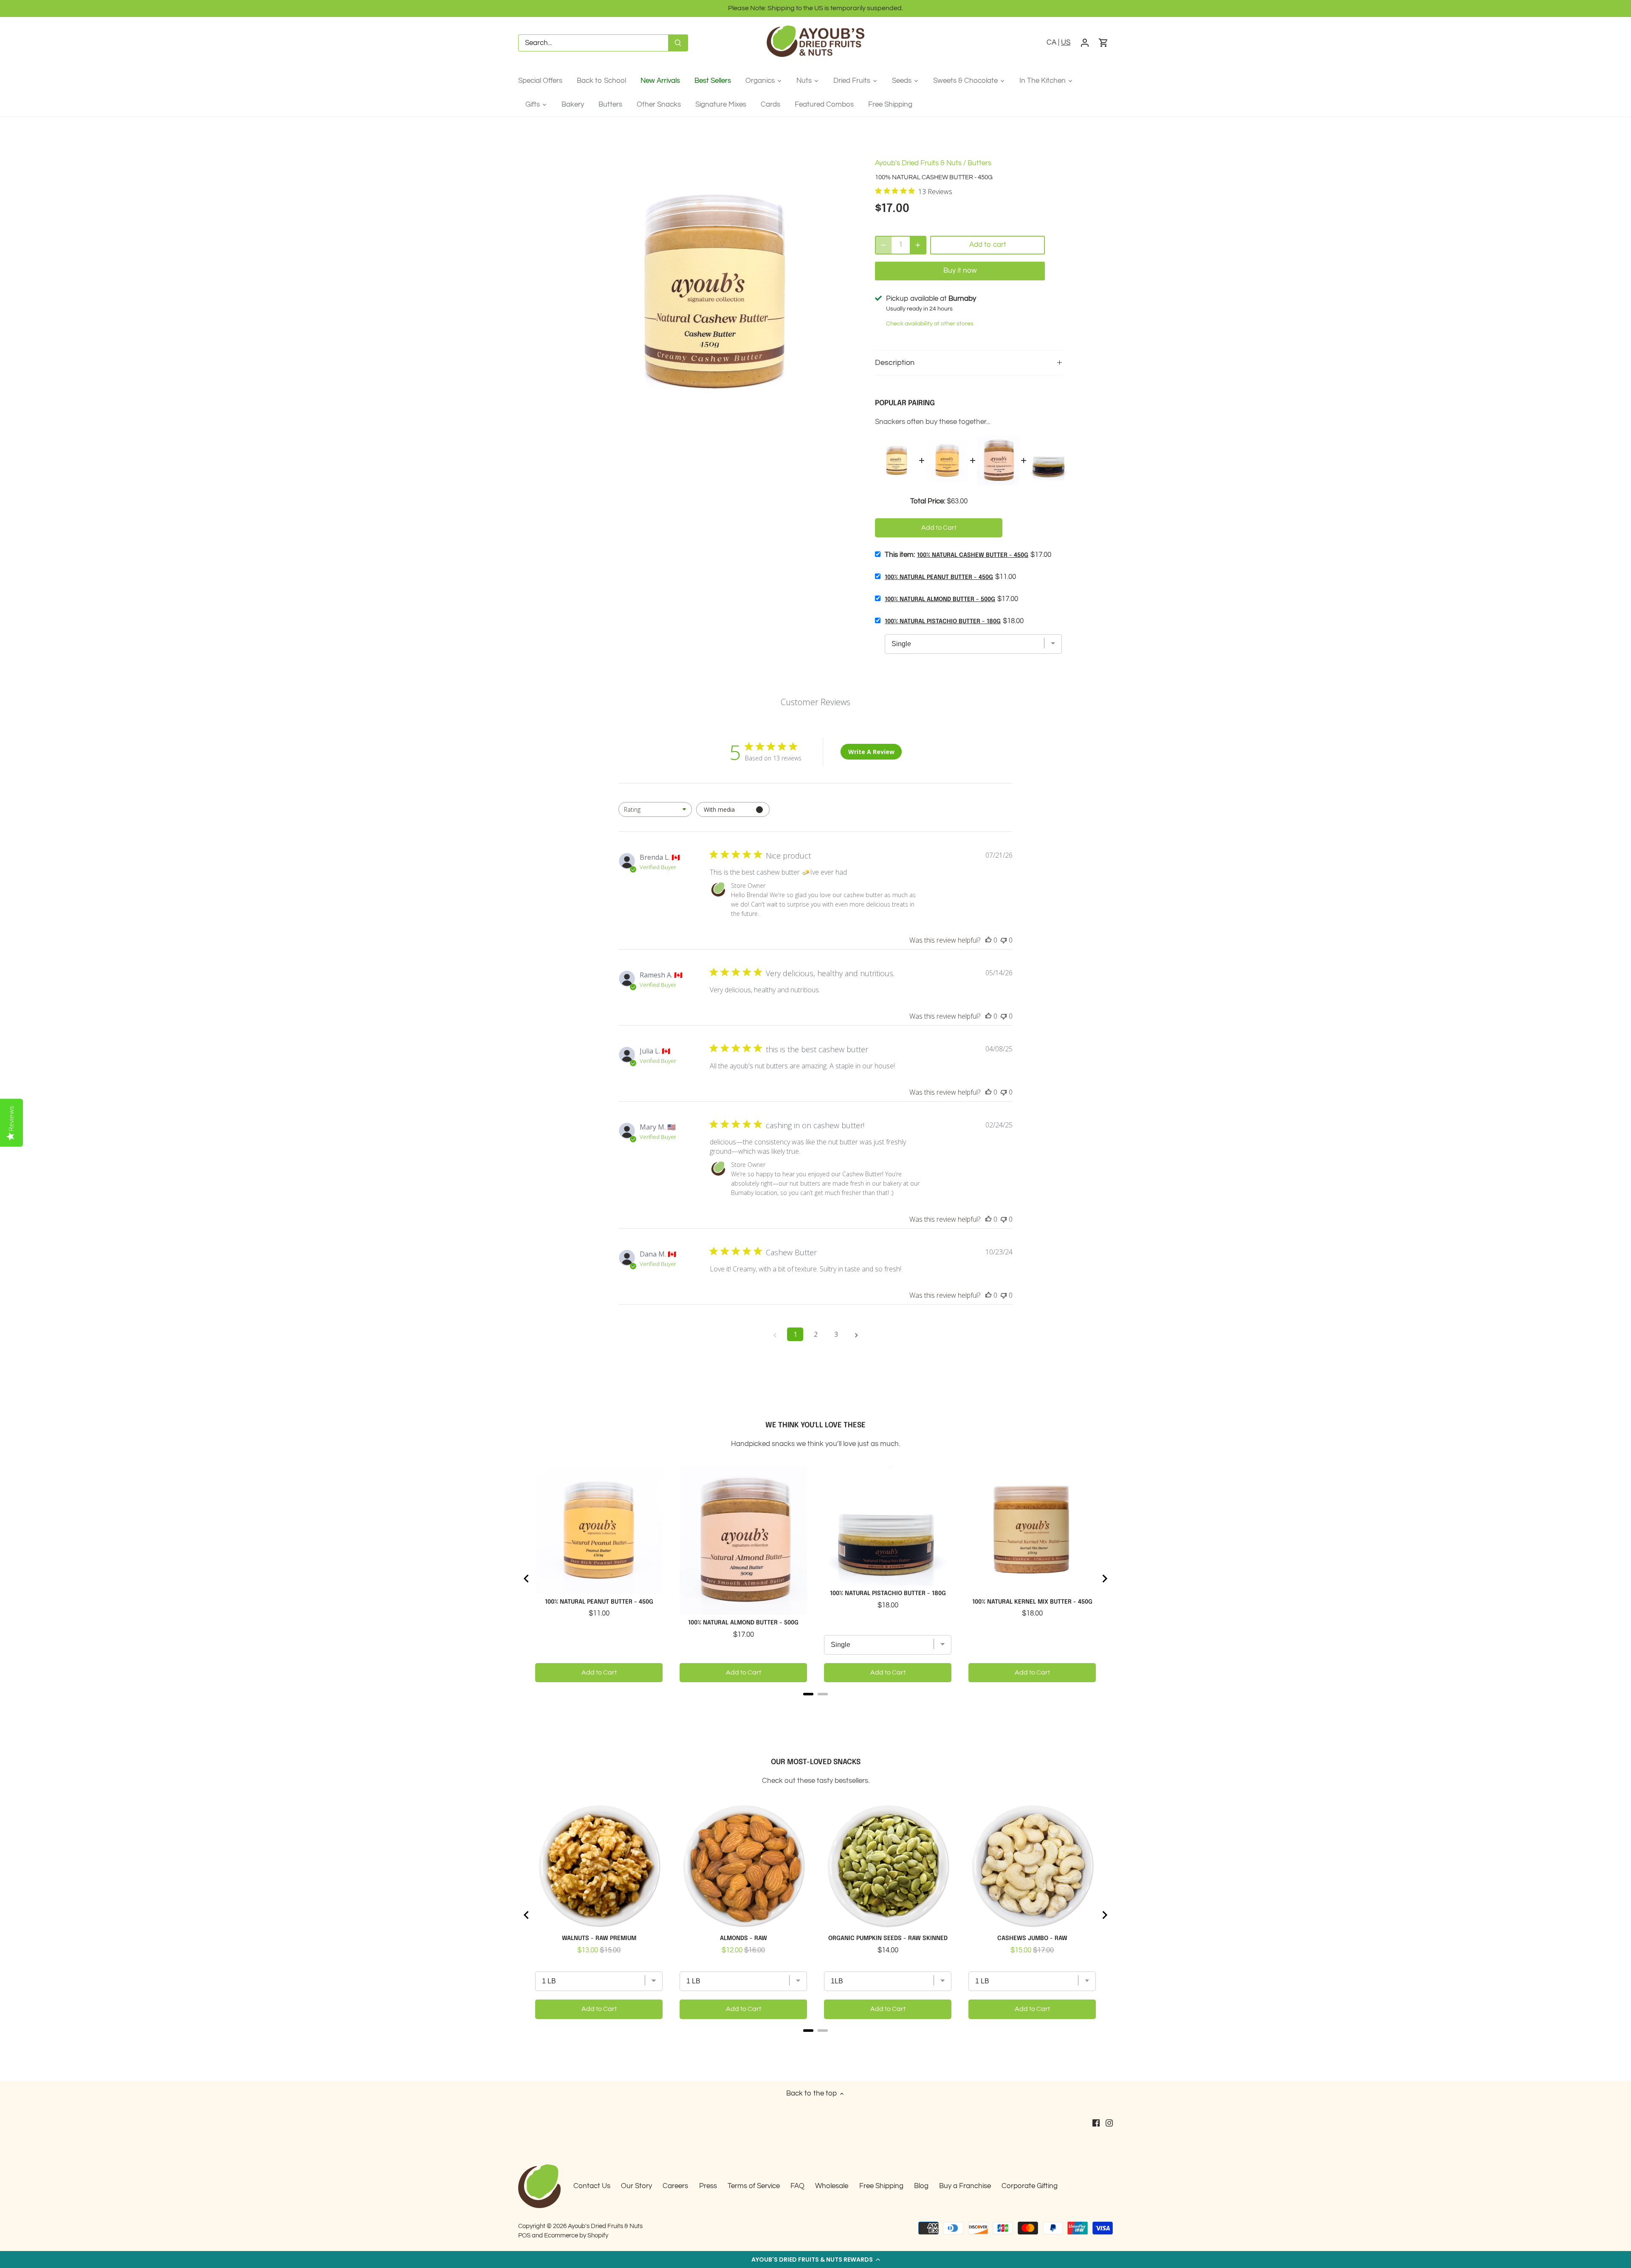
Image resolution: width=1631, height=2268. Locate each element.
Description (895, 363)
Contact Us (592, 2186)
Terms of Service (754, 2186)
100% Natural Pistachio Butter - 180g (943, 621)
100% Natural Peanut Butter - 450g (939, 577)
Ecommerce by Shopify (576, 2235)
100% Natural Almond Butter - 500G (940, 599)
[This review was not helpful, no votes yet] (1004, 940)
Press (708, 2186)
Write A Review (871, 752)
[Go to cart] (1103, 43)
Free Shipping (881, 2186)
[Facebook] (1096, 2123)
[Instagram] (1109, 2123)
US (1066, 42)
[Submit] (678, 43)
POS (524, 2235)
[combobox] (655, 809)
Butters (979, 163)
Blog (921, 2186)
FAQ (797, 2186)
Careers (675, 2186)
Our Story (636, 2186)
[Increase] (918, 245)
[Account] (1085, 43)
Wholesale (832, 2186)
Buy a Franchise (965, 2186)
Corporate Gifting (1030, 2186)
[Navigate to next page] (856, 1334)
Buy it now (960, 271)
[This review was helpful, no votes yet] (988, 940)
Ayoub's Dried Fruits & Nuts (918, 163)
